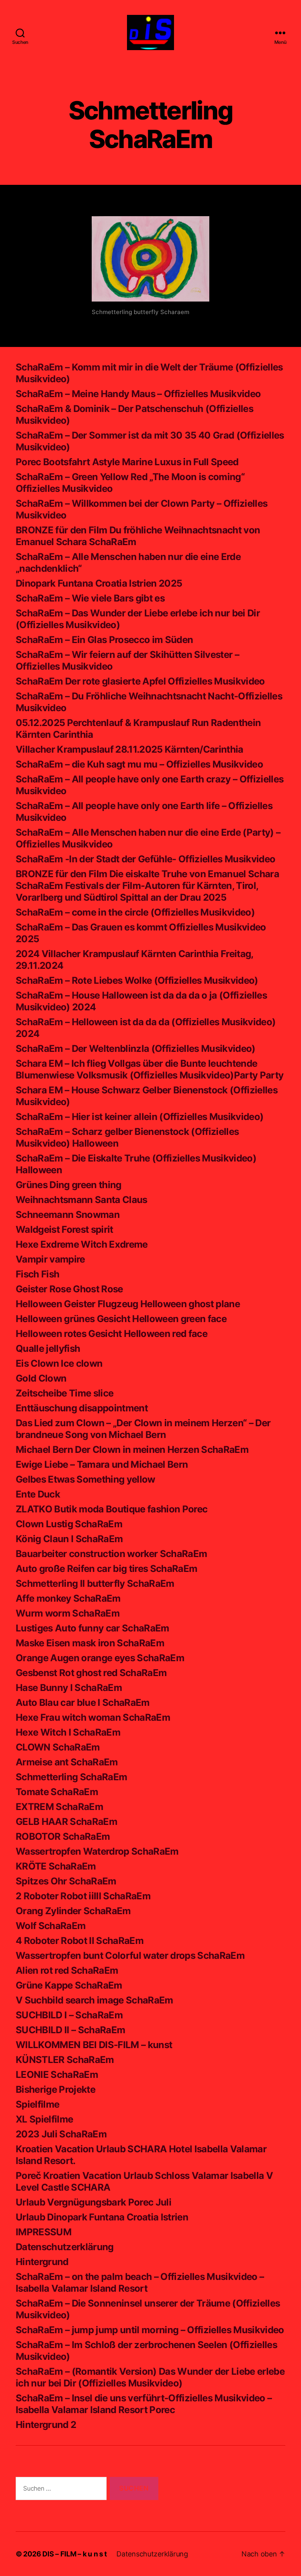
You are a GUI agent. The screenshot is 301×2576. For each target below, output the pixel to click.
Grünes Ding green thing (69, 1185)
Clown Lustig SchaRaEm (69, 1524)
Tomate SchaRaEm (57, 1792)
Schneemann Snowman (68, 1215)
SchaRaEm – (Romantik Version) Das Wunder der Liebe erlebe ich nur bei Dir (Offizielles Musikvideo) (150, 2377)
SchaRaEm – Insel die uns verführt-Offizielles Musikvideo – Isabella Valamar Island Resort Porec (144, 2404)
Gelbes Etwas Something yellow (85, 1479)
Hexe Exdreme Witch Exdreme (82, 1244)
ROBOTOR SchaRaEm (63, 1836)
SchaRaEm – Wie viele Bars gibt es (90, 598)
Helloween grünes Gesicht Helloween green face (121, 1319)
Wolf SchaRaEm (51, 1926)
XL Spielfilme (44, 2119)
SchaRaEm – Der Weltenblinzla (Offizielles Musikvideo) (136, 1049)
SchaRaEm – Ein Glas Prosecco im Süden (104, 640)
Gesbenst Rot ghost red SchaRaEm (91, 1673)
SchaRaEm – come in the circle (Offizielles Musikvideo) (135, 912)
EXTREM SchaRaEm (59, 1807)
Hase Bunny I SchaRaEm (69, 1688)
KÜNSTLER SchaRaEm (65, 2060)
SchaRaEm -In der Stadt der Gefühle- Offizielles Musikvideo (145, 859)
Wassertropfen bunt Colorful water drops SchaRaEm (130, 1955)
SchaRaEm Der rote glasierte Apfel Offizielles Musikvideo (140, 681)
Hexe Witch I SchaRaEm (68, 1732)
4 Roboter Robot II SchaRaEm (80, 1941)
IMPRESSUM (44, 2232)
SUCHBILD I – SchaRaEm (69, 2015)
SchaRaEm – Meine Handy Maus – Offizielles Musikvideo (138, 394)
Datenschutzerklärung (65, 2247)
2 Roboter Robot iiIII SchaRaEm (83, 1896)
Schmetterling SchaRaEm (71, 1777)
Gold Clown (41, 1378)
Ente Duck (38, 1494)
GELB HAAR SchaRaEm (66, 1822)
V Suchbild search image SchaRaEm (94, 2000)
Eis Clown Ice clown (59, 1363)
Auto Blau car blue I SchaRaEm (83, 1703)
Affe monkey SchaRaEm (68, 1598)
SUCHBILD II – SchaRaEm (70, 2030)
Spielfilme (37, 2104)
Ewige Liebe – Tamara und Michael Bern (102, 1464)
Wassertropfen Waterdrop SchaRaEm (97, 1851)
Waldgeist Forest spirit (64, 1229)
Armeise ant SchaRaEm (67, 1762)
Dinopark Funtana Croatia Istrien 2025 (99, 583)
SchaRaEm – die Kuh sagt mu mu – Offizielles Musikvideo (139, 764)
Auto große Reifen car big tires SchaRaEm (106, 1569)
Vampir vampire (50, 1259)
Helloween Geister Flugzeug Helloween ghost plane (128, 1304)
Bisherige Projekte (55, 2089)
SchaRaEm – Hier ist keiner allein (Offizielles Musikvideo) (140, 1117)
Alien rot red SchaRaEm (67, 1970)
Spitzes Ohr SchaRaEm (66, 1881)
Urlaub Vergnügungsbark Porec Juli (93, 2202)
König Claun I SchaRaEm (69, 1539)
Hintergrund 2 (46, 2425)
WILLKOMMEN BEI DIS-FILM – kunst (94, 2045)
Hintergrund (42, 2262)
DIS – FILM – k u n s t (75, 2554)
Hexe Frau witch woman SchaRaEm (93, 1717)
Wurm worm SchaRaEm (68, 1613)
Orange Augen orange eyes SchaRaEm (100, 1658)
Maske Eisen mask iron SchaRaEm (90, 1643)
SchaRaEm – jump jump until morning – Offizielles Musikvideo (150, 2330)
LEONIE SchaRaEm (57, 2075)
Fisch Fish (37, 1274)
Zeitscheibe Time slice (64, 1393)
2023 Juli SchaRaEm (61, 2134)
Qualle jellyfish (48, 1349)
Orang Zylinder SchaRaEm (73, 1911)
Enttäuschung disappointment (82, 1408)
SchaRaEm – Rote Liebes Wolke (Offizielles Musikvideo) (137, 980)
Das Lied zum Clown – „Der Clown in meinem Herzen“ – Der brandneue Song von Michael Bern (143, 1429)
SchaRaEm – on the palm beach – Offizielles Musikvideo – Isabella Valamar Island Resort (140, 2282)
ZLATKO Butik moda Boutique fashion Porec (112, 1509)
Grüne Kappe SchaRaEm (69, 1985)
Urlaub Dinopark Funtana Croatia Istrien (102, 2217)
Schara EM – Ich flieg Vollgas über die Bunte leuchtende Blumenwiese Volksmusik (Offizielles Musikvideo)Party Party (150, 1069)
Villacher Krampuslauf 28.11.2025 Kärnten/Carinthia (130, 749)
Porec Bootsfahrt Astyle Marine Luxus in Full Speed (127, 462)
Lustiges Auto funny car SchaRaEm (92, 1628)
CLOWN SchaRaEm (58, 1747)
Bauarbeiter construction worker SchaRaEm (111, 1554)
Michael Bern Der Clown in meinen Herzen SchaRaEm (132, 1450)
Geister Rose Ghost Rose (69, 1289)
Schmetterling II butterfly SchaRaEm (95, 1583)
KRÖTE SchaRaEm (56, 1866)
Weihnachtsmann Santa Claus (82, 1200)
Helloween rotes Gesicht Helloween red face (112, 1334)
